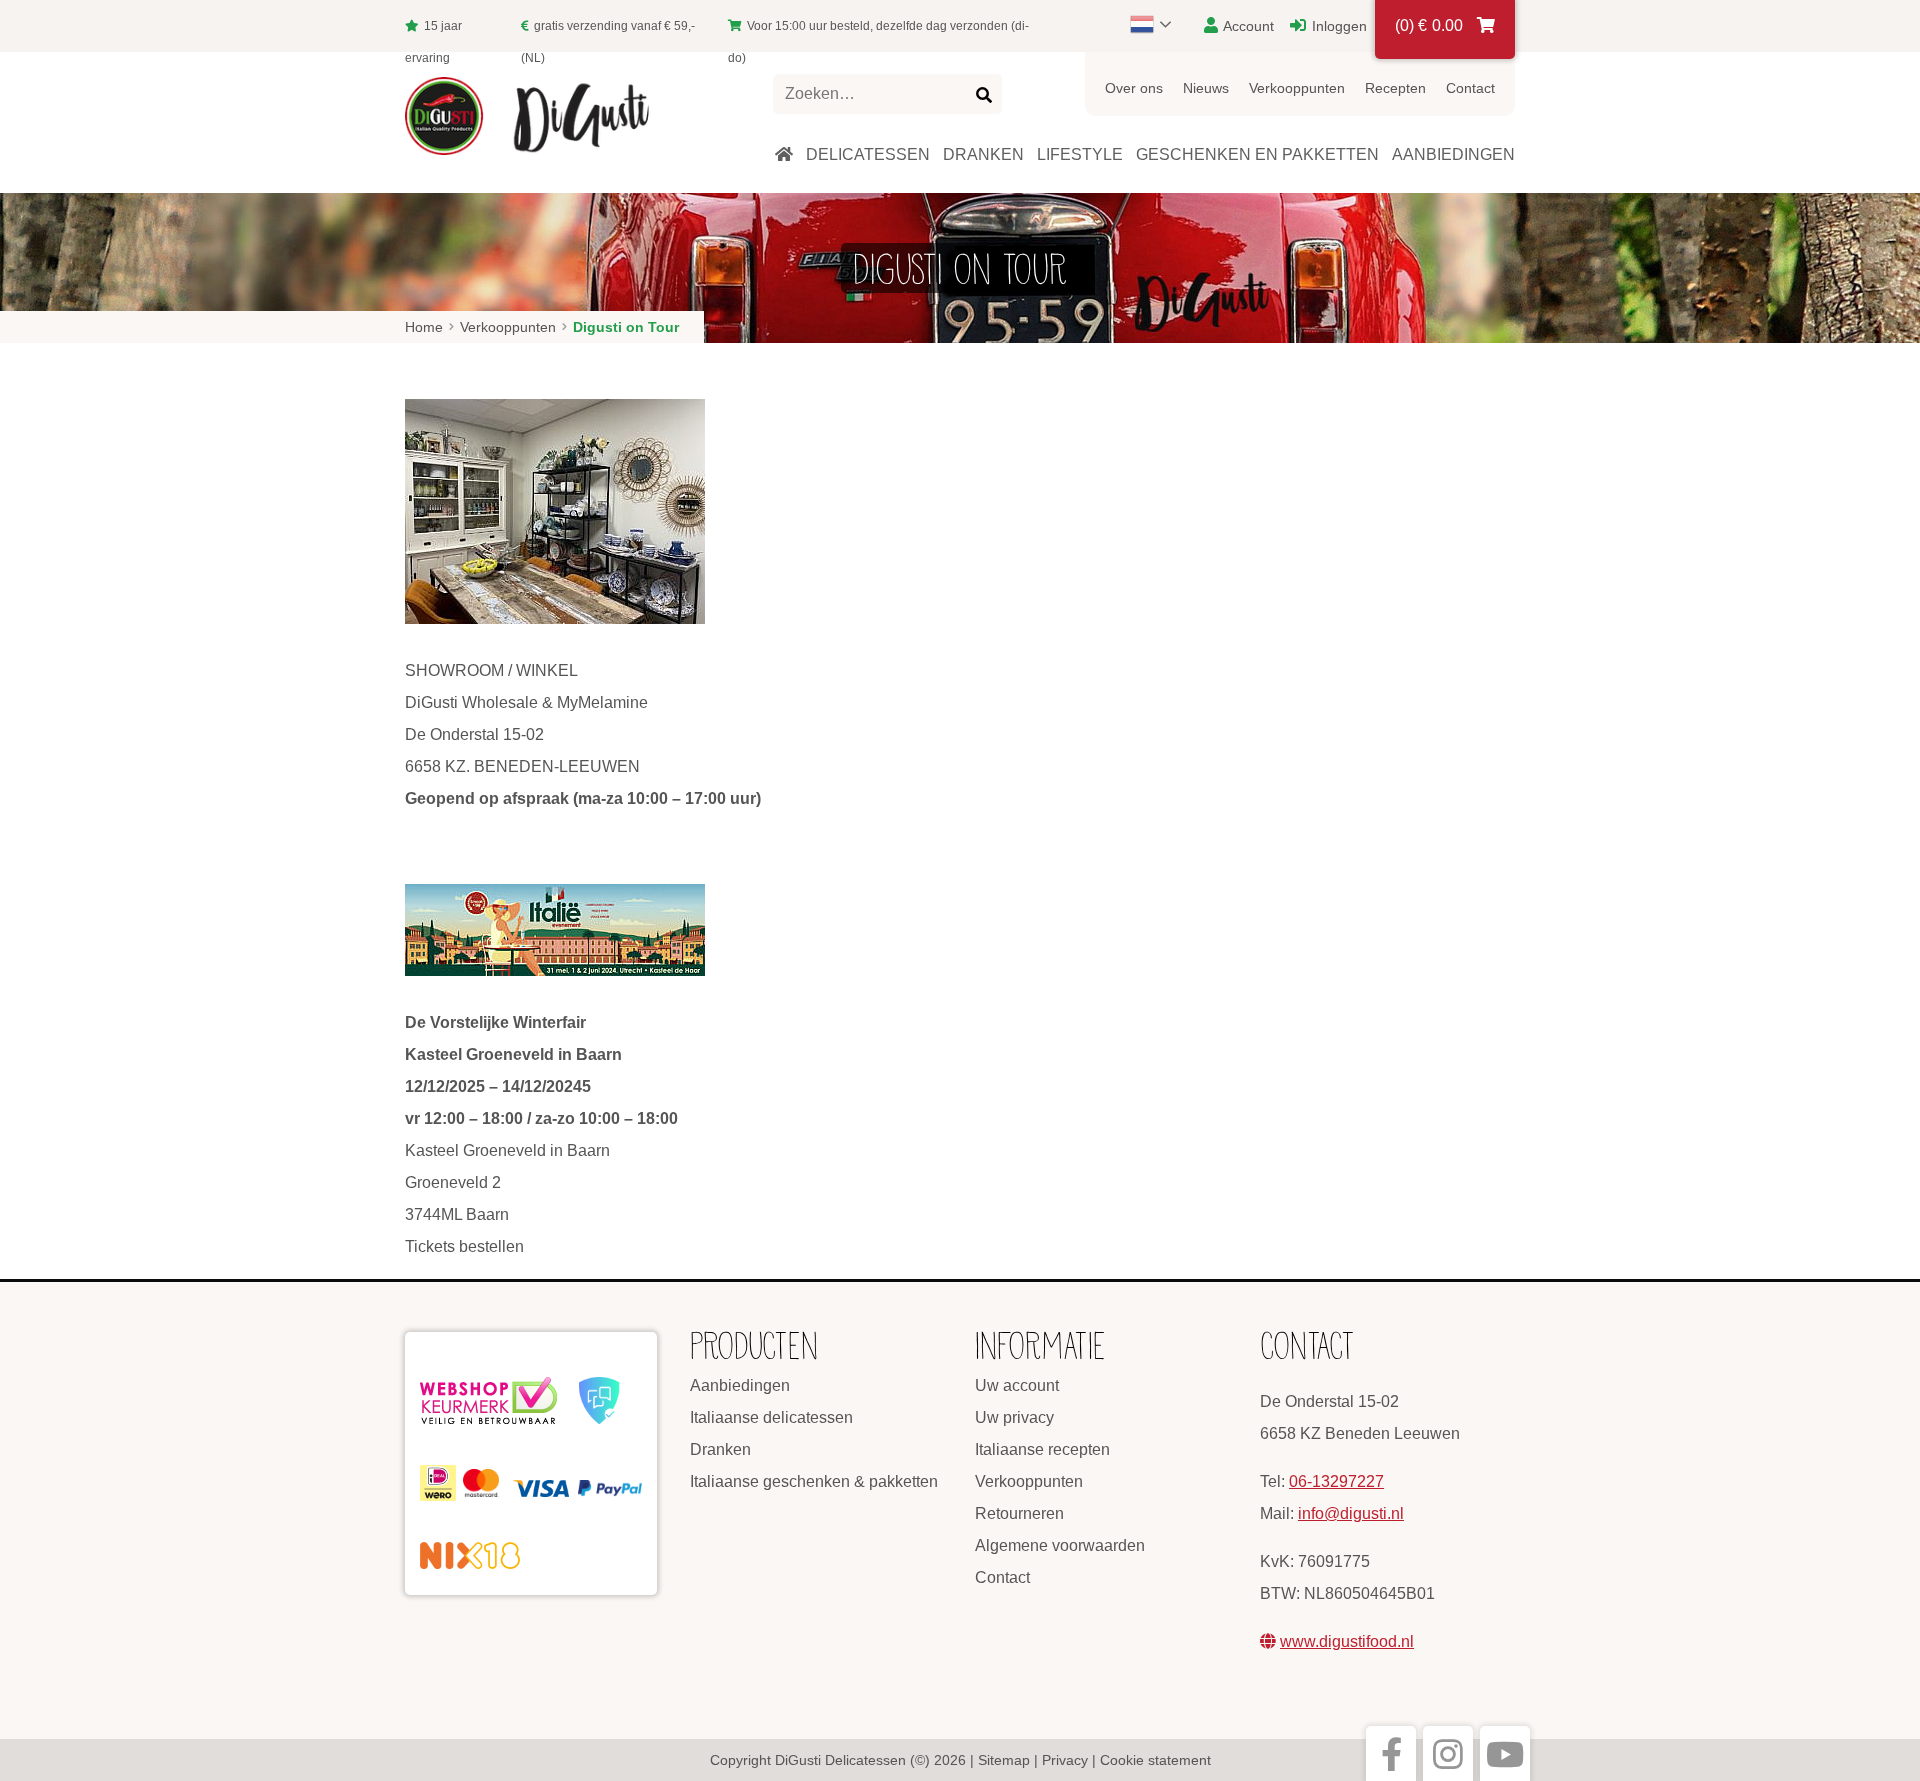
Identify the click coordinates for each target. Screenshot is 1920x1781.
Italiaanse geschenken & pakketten (814, 1481)
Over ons (1134, 88)
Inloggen (1337, 26)
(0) (1429, 25)
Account (1247, 26)
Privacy (1065, 1760)
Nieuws (1206, 88)
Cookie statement (1155, 1760)
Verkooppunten (1297, 88)
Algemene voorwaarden (1060, 1545)
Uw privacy (1014, 1417)
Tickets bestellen (464, 1246)
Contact (1470, 88)
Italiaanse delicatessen (771, 1417)
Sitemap (1004, 1760)
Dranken (720, 1449)
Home (424, 327)
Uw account (1017, 1385)
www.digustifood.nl (1347, 1641)
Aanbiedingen (740, 1385)
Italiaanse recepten (1042, 1449)
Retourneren (1019, 1513)
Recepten (1395, 88)
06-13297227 (1336, 1481)
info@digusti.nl (1351, 1513)
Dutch (1160, 24)
